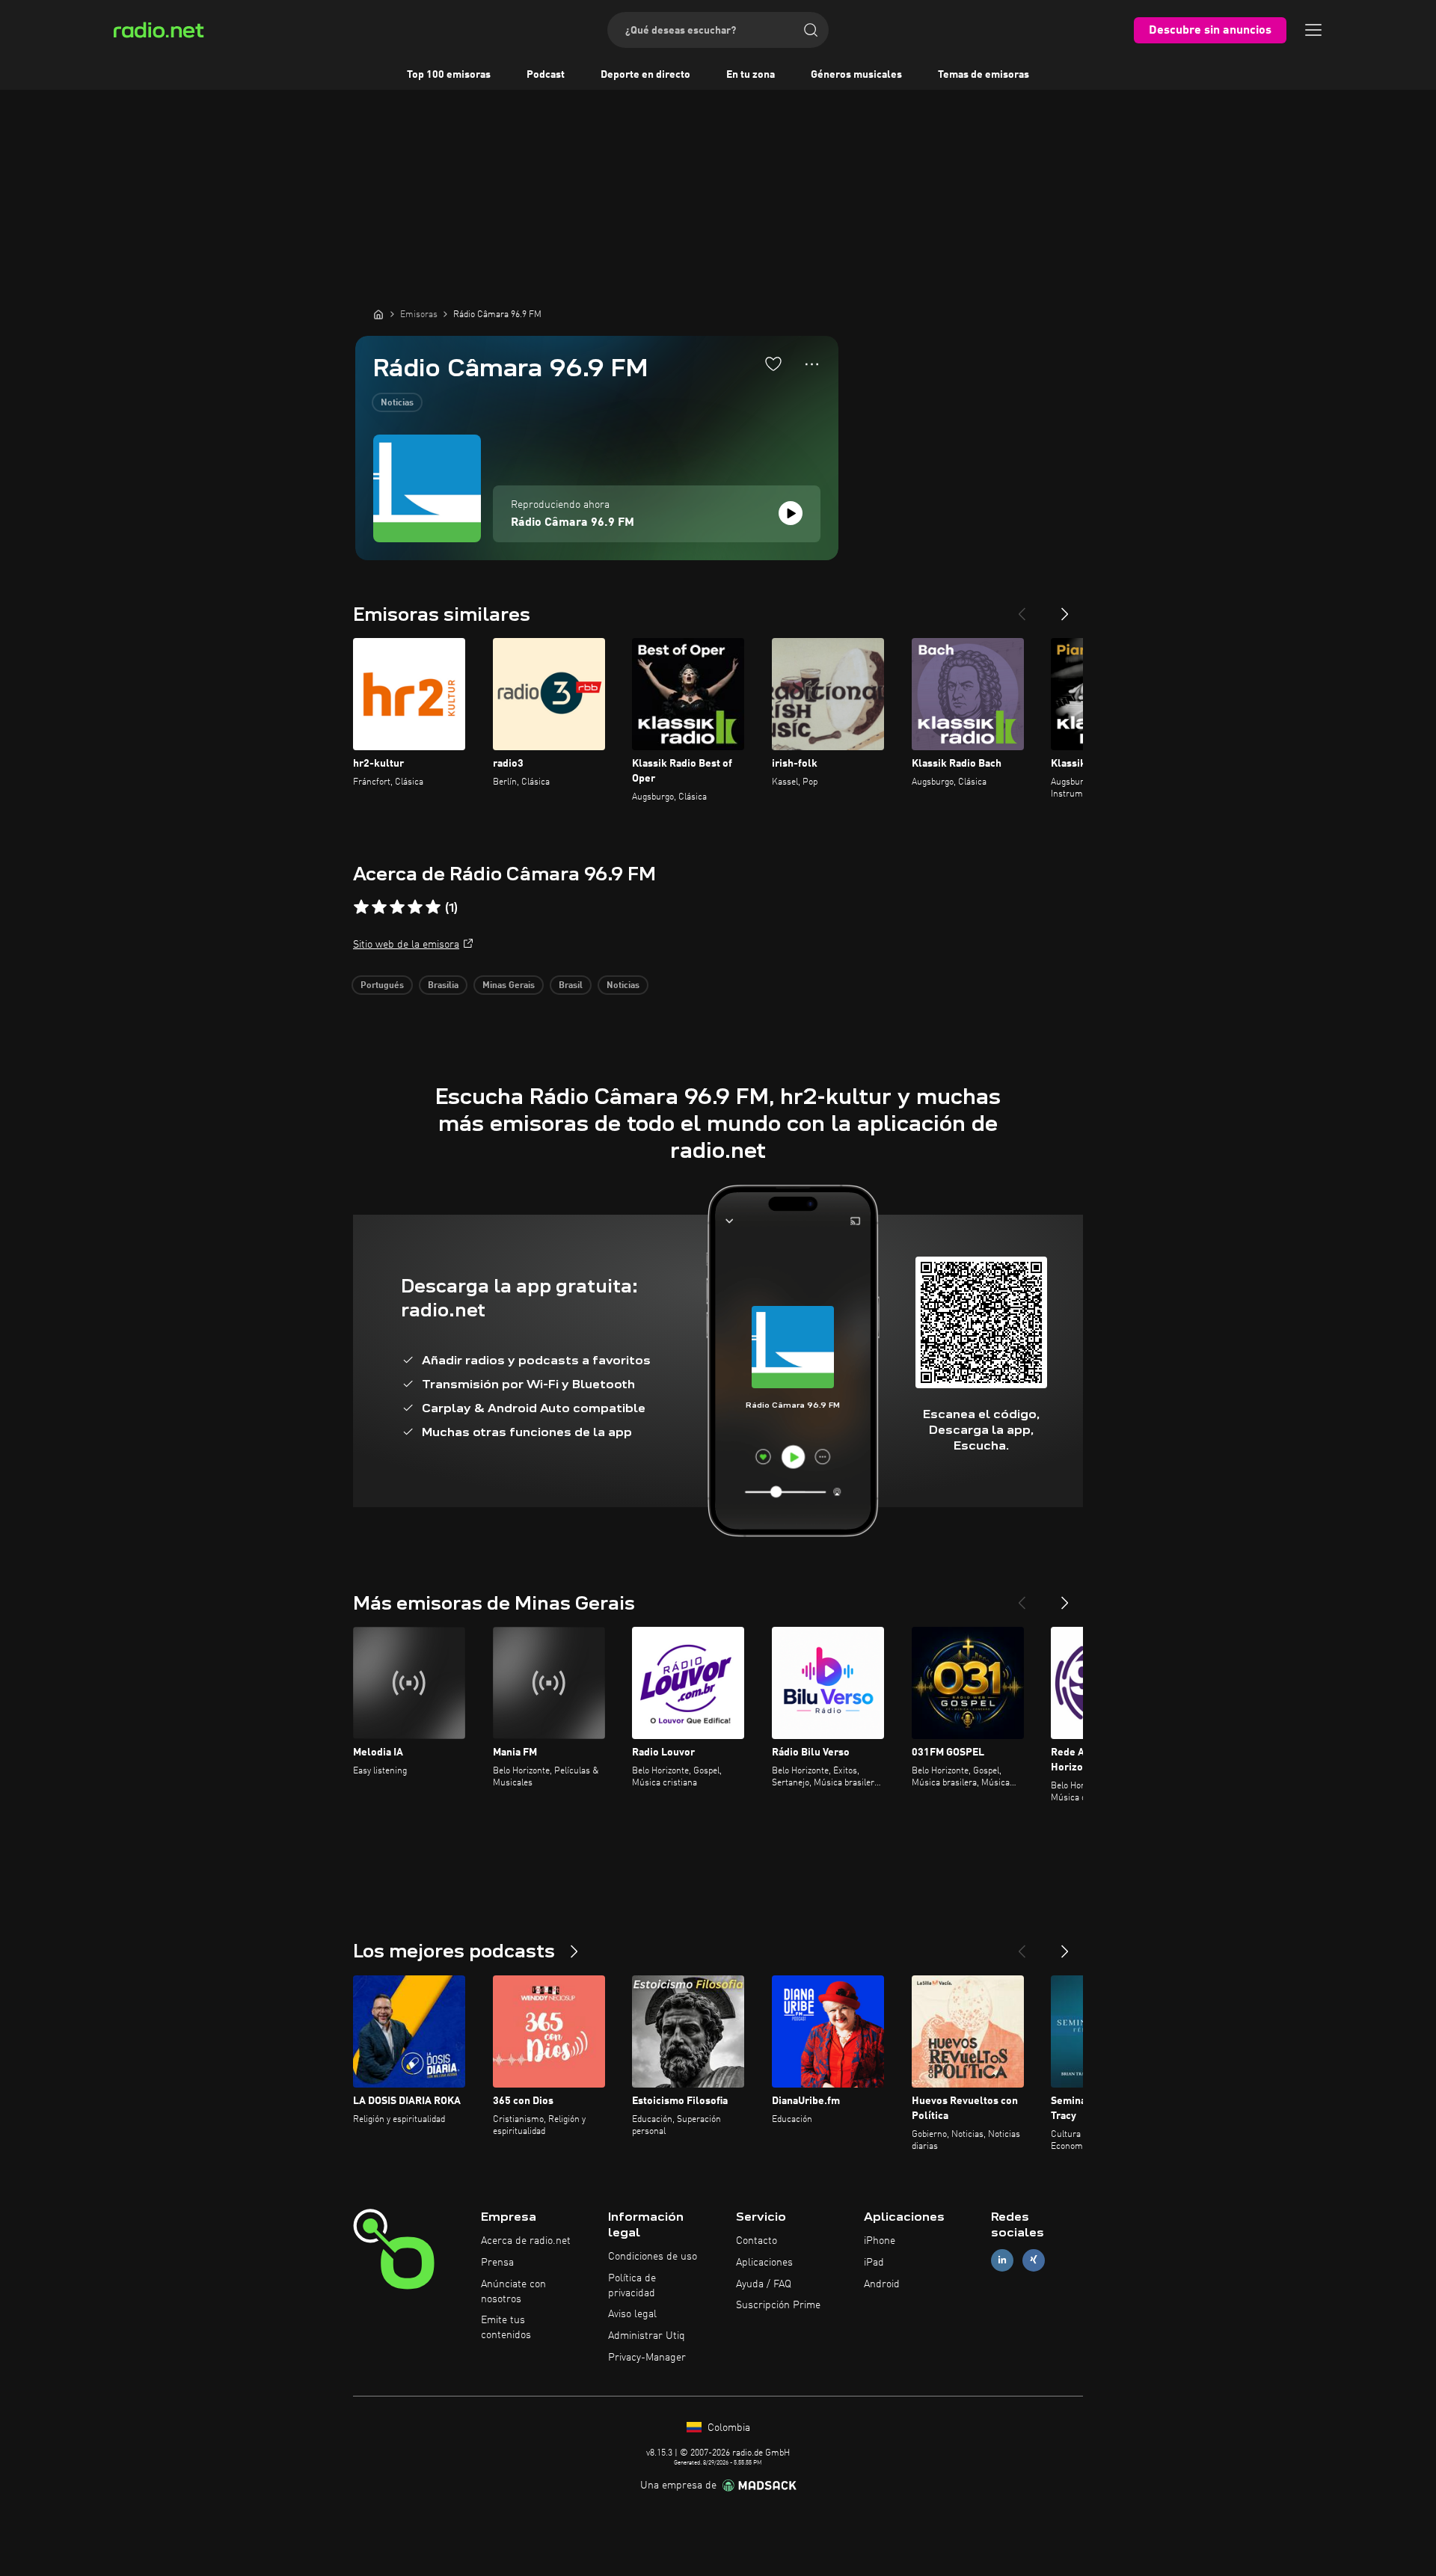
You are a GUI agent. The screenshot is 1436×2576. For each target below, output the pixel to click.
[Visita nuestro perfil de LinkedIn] (1002, 2260)
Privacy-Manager (647, 2358)
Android (882, 2284)
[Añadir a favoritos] (773, 364)
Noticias (397, 403)
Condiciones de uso (653, 2257)
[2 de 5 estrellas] (379, 907)
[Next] (1065, 608)
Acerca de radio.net (526, 2241)
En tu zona (751, 75)
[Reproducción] (791, 513)
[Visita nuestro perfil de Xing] (1034, 2260)
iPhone (880, 2241)
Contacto (757, 2241)
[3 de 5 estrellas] (397, 907)
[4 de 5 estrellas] (415, 907)
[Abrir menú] (1313, 30)
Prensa (497, 2263)
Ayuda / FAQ (764, 2284)
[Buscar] (811, 30)
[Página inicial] (378, 314)
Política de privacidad (632, 2286)
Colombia (727, 2428)
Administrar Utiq (647, 2336)
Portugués (382, 986)
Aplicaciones (764, 2263)
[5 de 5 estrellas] (433, 907)
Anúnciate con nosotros (513, 2292)
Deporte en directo (645, 75)
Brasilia (443, 986)
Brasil (571, 986)
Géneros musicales (856, 75)
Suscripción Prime (778, 2305)
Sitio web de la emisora (406, 945)
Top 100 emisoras (449, 75)
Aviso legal (632, 2314)
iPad (874, 2263)
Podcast (546, 75)
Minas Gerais (509, 986)
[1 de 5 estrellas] (361, 907)
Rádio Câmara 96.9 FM (573, 523)
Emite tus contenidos (506, 2328)
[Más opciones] (812, 364)
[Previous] (1022, 608)
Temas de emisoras (984, 75)
